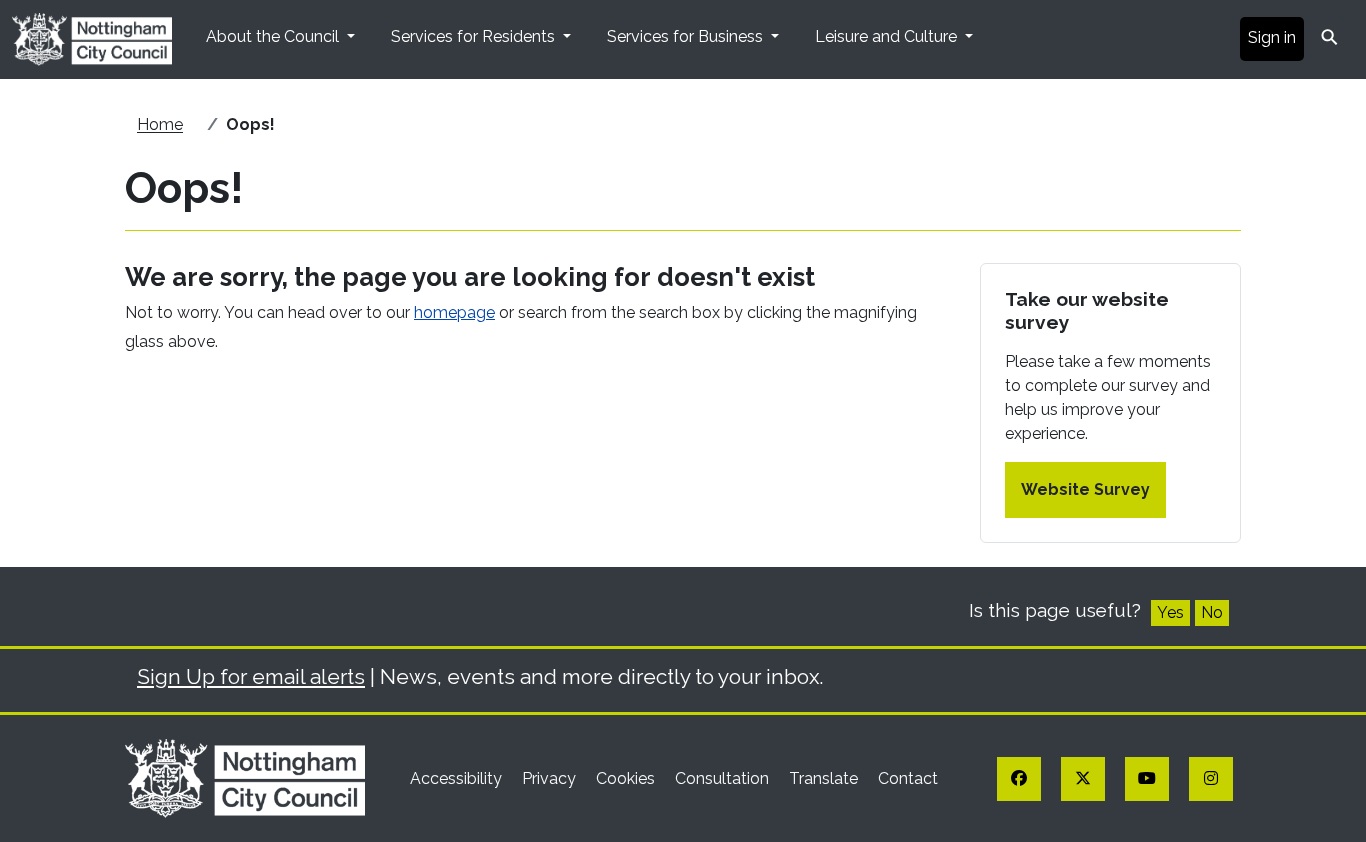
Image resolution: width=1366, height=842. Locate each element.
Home (160, 124)
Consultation (724, 778)
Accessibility (458, 778)
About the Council (274, 36)
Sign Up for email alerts (251, 676)
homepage (454, 312)
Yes (1170, 612)
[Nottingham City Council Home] (245, 777)
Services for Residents (475, 36)
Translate (825, 778)
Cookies (627, 778)
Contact (908, 778)
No (1212, 612)
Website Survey (1085, 489)
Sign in (1272, 37)
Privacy (551, 778)
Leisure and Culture (888, 36)
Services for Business (687, 36)
